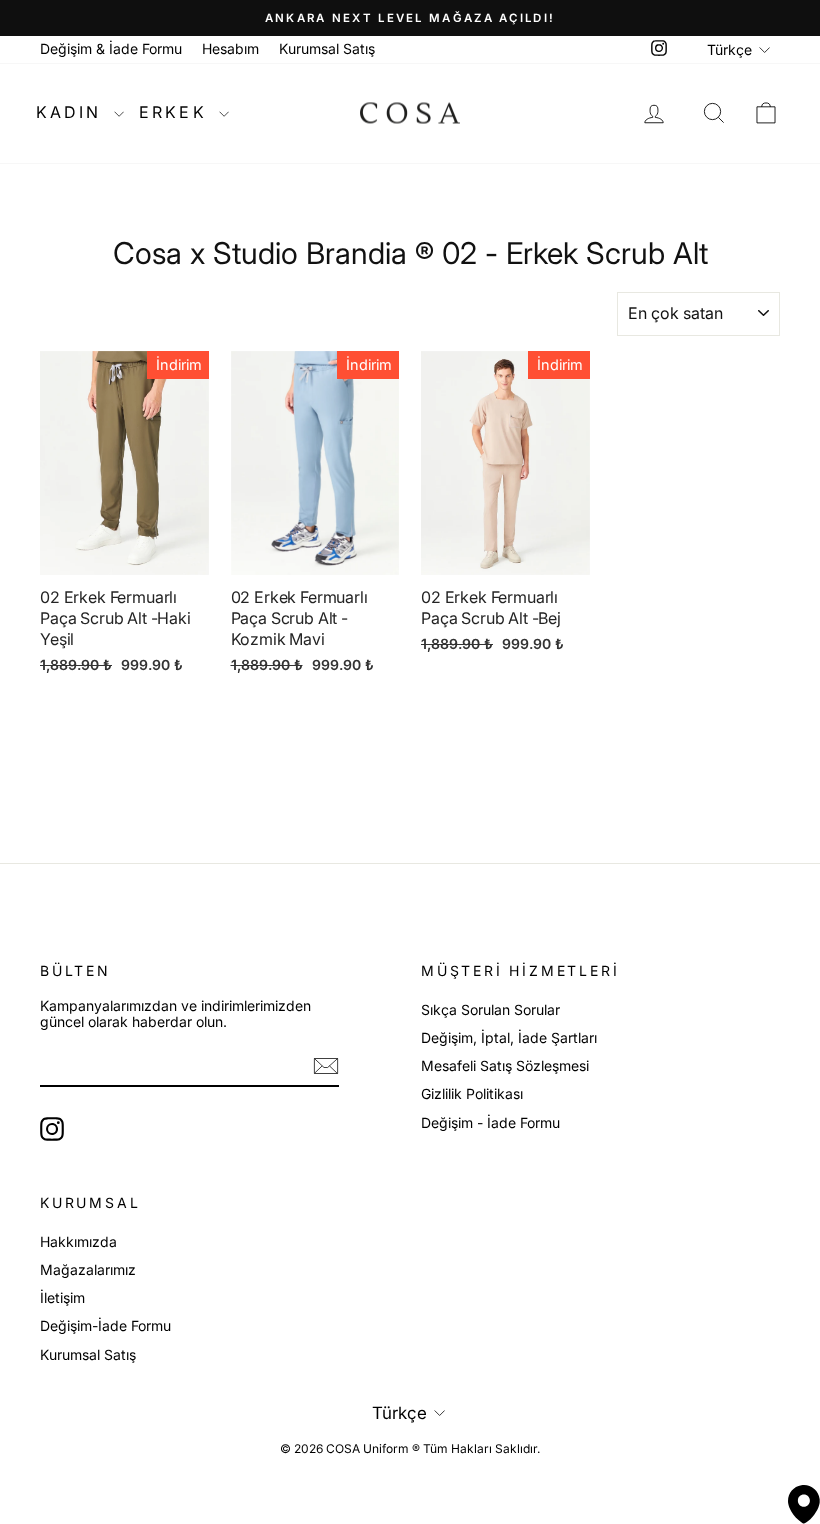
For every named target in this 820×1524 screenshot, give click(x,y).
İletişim (62, 1297)
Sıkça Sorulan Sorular (490, 1009)
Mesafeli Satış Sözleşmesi (505, 1065)
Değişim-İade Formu (105, 1325)
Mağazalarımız (88, 1269)
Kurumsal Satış (327, 48)
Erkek (176, 112)
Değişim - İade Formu (490, 1122)
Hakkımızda (78, 1241)
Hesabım (230, 48)
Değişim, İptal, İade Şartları (509, 1037)
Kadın (72, 112)
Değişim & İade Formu (111, 48)
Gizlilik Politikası (472, 1093)
